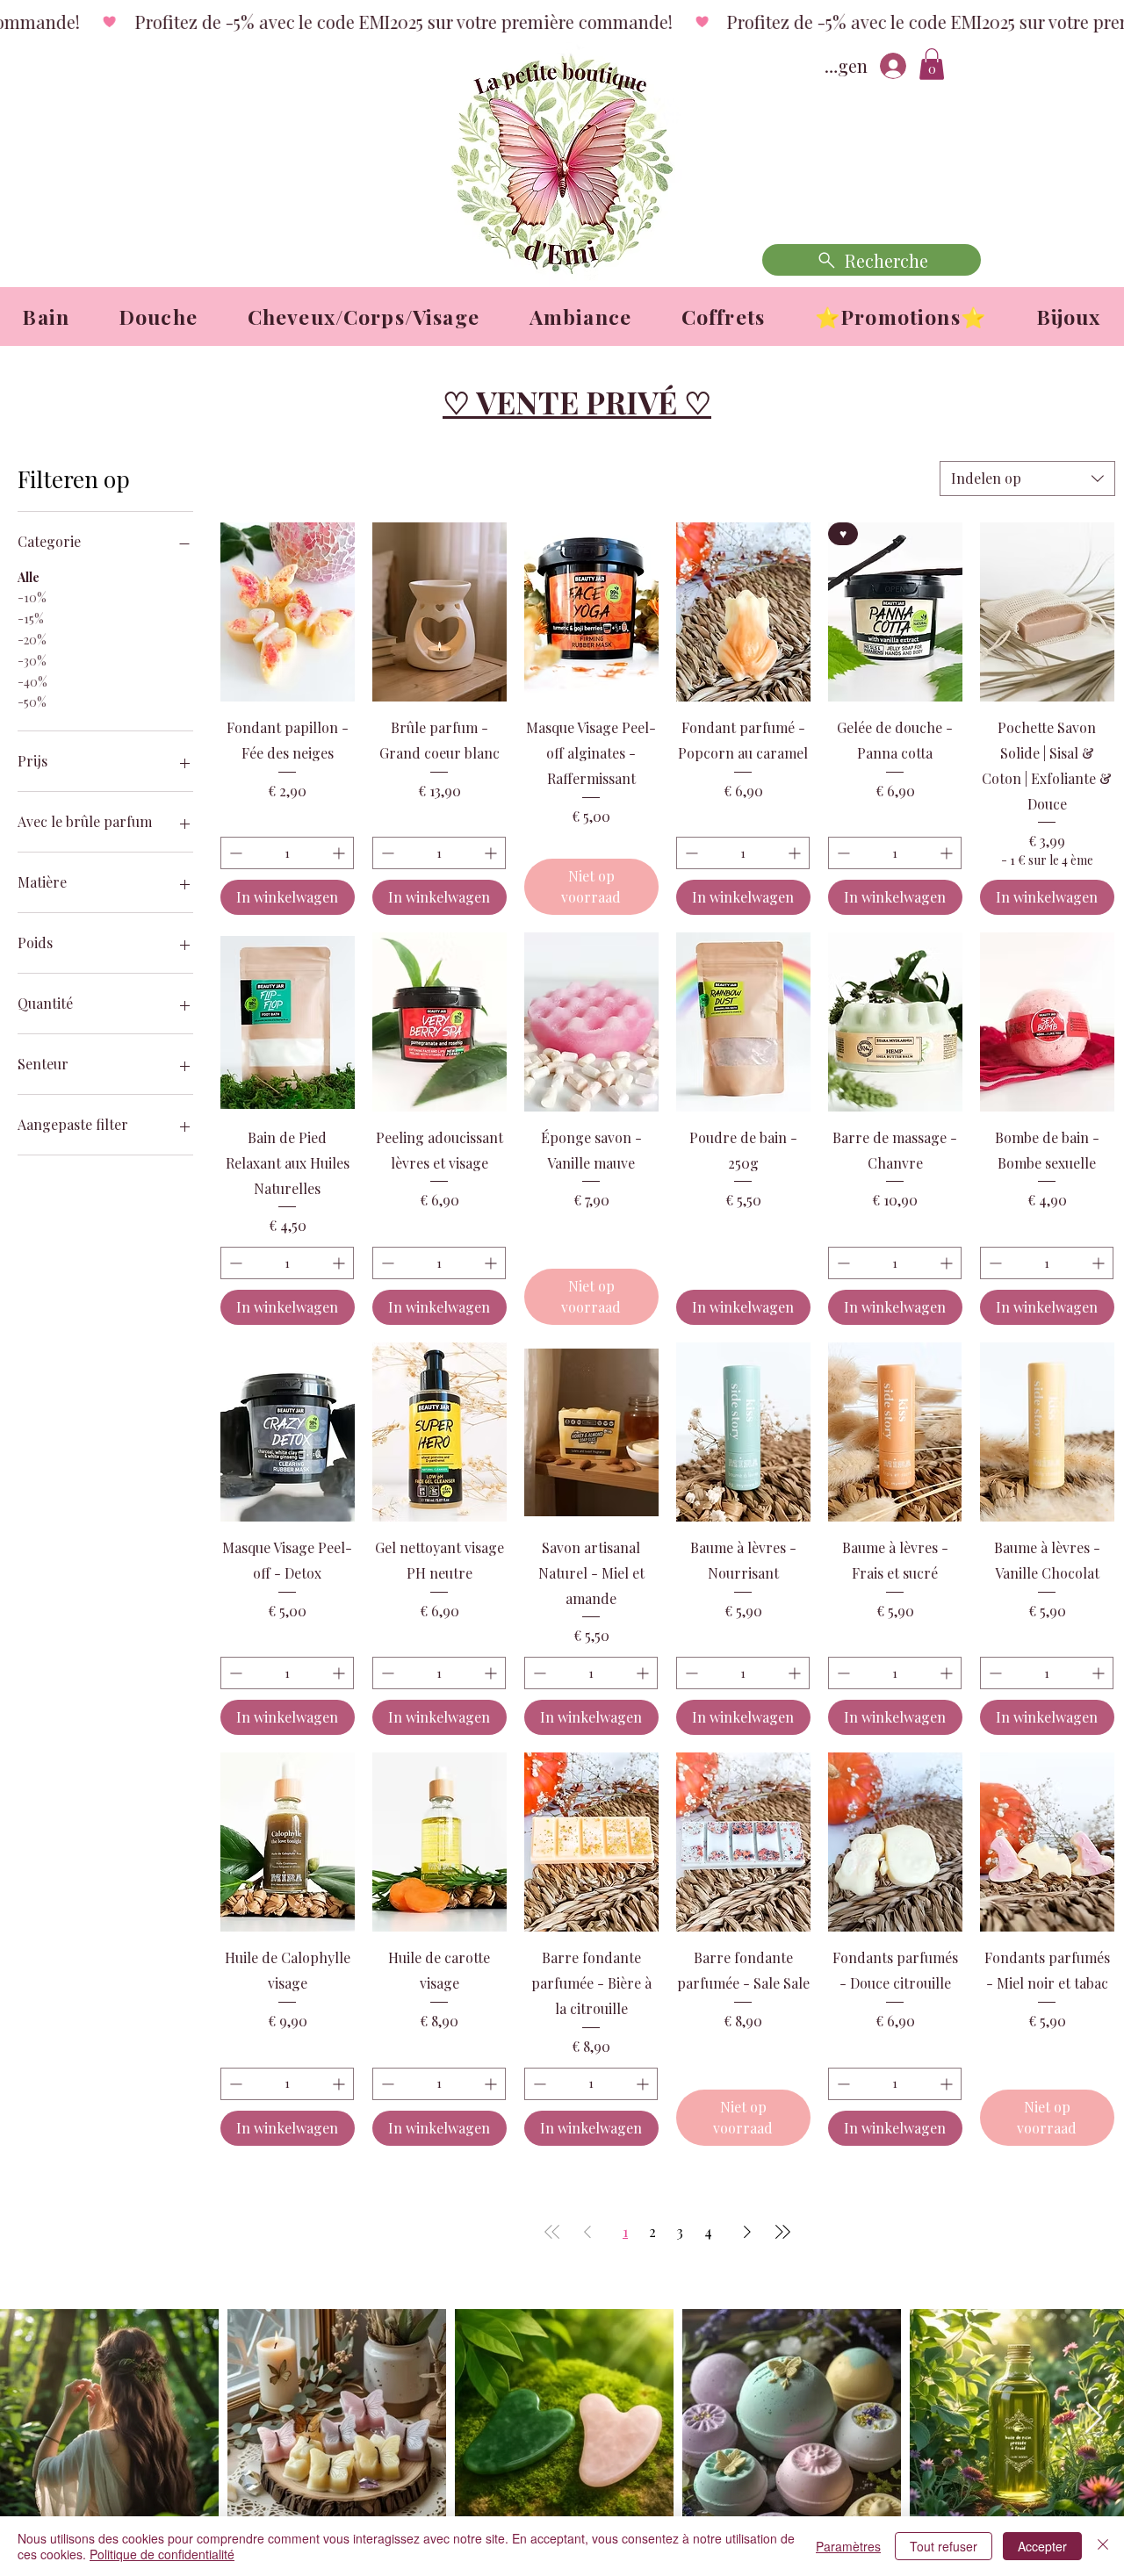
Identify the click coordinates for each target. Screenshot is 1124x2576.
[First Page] (552, 2232)
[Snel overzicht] (288, 612)
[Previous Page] (587, 2232)
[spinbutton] (287, 853)
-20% (32, 640)
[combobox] (1027, 479)
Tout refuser (944, 2546)
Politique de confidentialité (162, 2554)
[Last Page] (782, 2232)
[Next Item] (1094, 2418)
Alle (29, 577)
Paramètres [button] (848, 2546)
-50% (32, 702)
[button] (932, 64)
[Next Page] (747, 2232)
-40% (32, 682)
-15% (31, 619)
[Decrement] (234, 853)
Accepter (1042, 2546)
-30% (32, 661)
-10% (32, 597)
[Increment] (340, 853)
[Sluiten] (1103, 2546)
